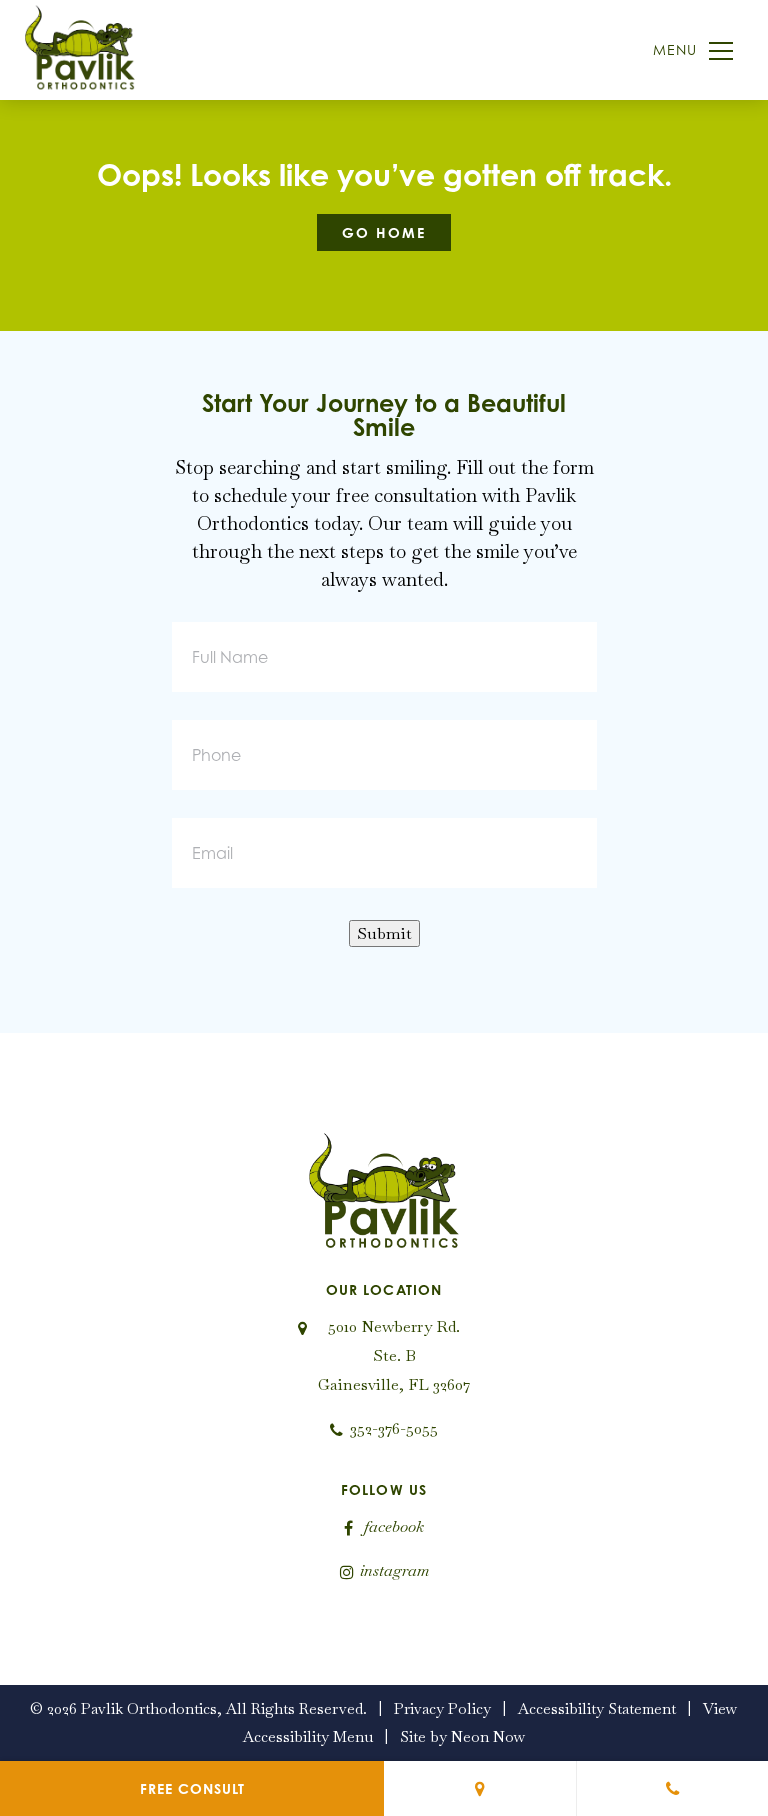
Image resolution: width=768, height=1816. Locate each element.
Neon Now (488, 1736)
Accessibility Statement (597, 1708)
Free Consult (192, 1788)
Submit (384, 933)
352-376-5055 (394, 1428)
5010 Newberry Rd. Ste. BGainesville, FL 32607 (394, 1355)
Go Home (384, 232)
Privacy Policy (442, 1708)
